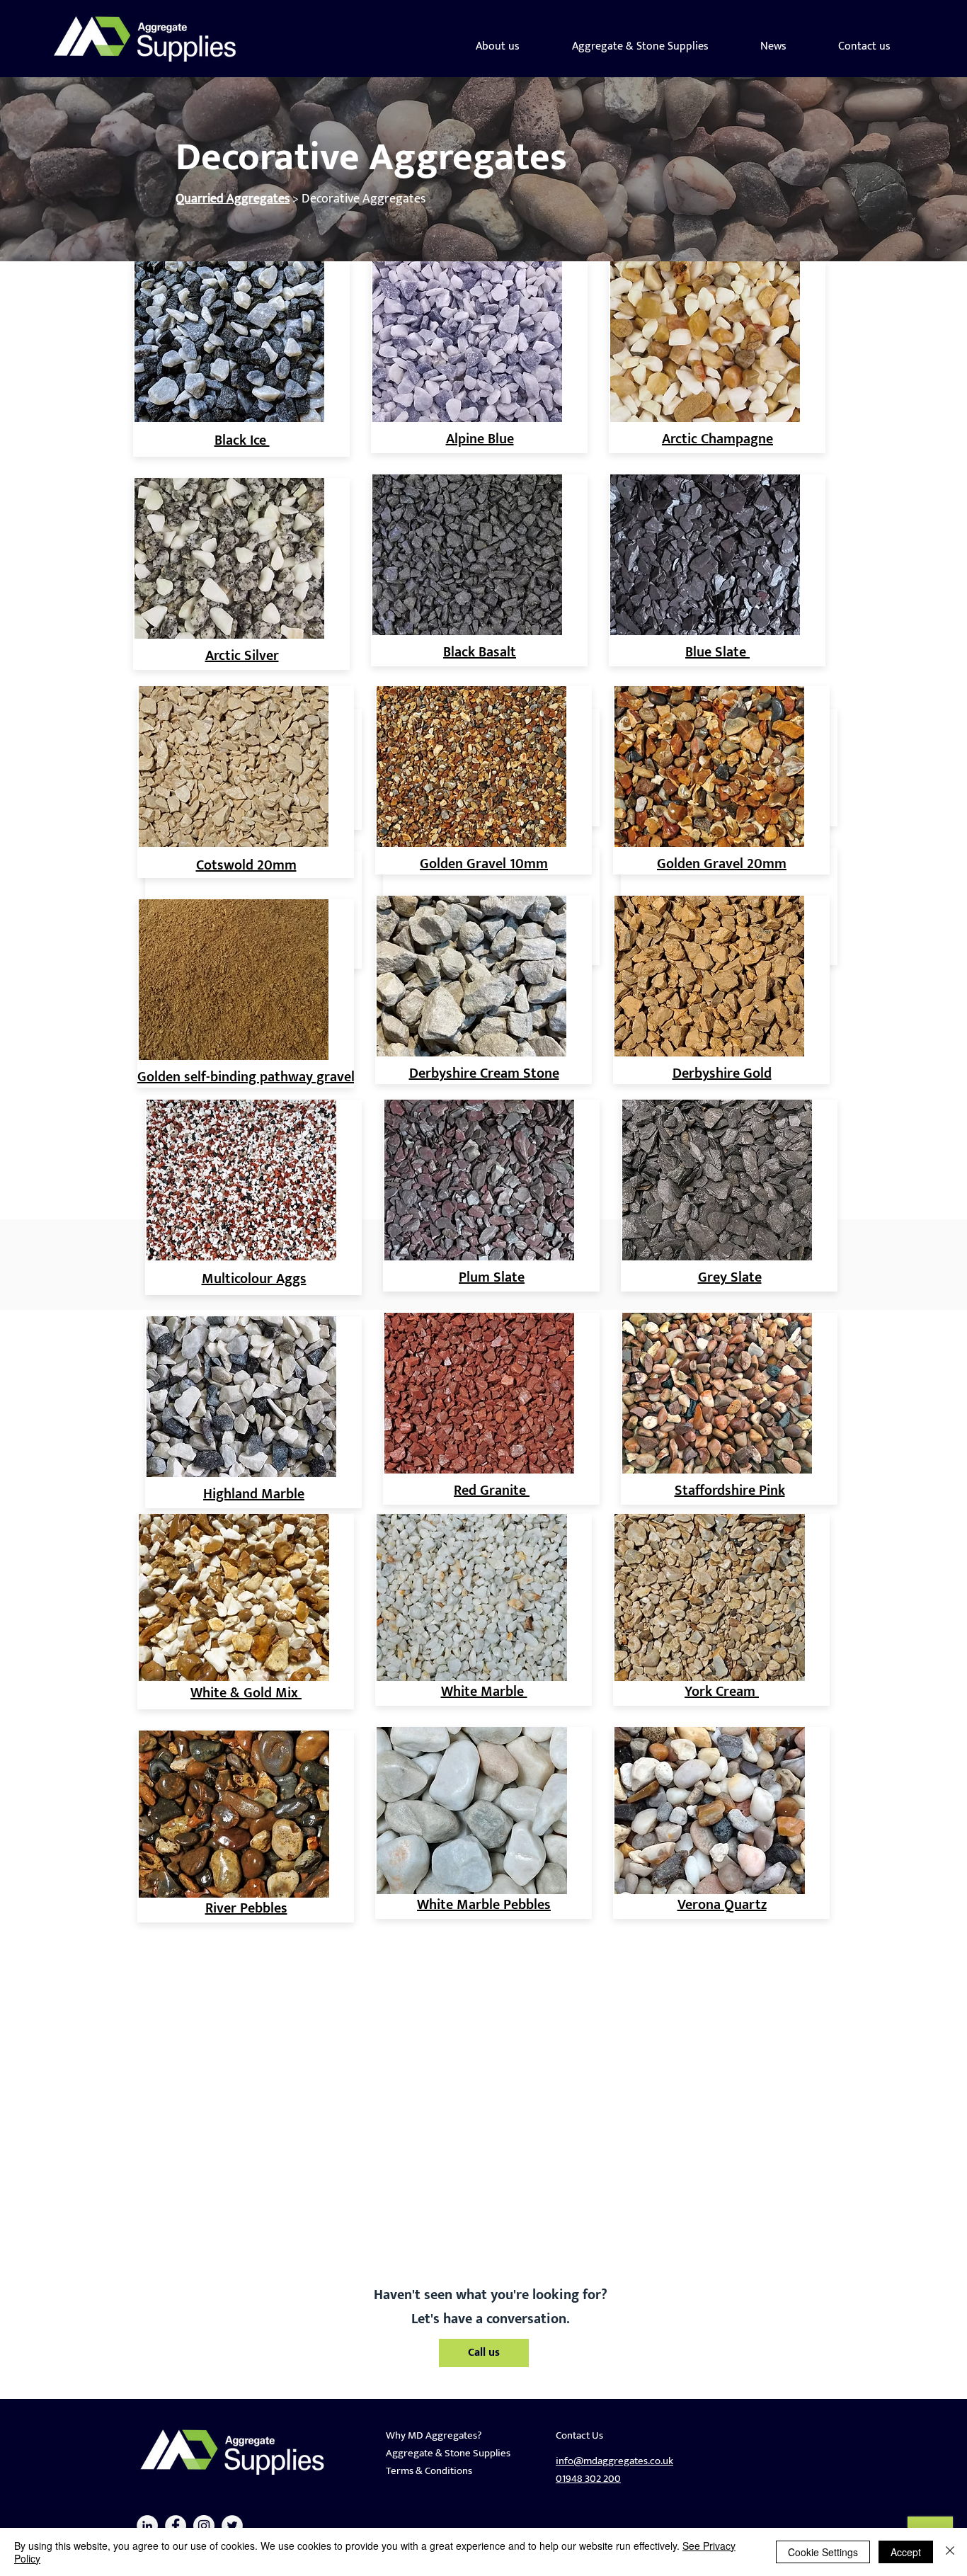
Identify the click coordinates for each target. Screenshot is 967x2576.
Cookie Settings (823, 2552)
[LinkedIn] (147, 2526)
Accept (906, 2552)
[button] (640, 46)
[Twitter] (232, 2526)
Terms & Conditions (429, 2471)
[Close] (950, 2552)
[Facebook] (176, 2526)
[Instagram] (204, 2526)
